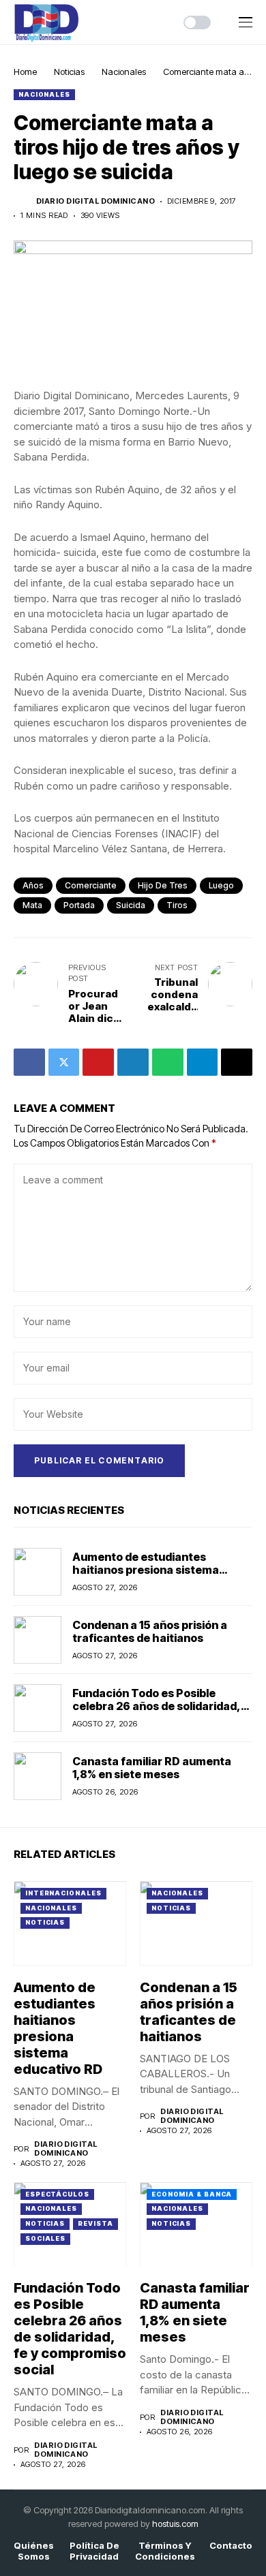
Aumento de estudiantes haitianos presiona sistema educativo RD (146, 1570)
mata (32, 905)
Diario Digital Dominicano (95, 201)
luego (221, 885)
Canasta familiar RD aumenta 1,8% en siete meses (152, 1768)
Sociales (45, 2238)
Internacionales (63, 1893)
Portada (79, 905)
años (33, 885)
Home (25, 72)
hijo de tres (163, 885)
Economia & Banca (192, 2194)
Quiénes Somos (34, 2551)
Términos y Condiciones (165, 2551)
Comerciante (91, 885)
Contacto (231, 2546)
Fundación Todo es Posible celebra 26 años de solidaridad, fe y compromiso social (157, 1706)
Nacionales (124, 72)
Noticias (69, 72)
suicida (131, 905)
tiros (177, 905)
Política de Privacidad (94, 2551)
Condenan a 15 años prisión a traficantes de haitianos (150, 1631)
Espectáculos (57, 2194)
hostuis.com (175, 2524)
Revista (95, 2223)
